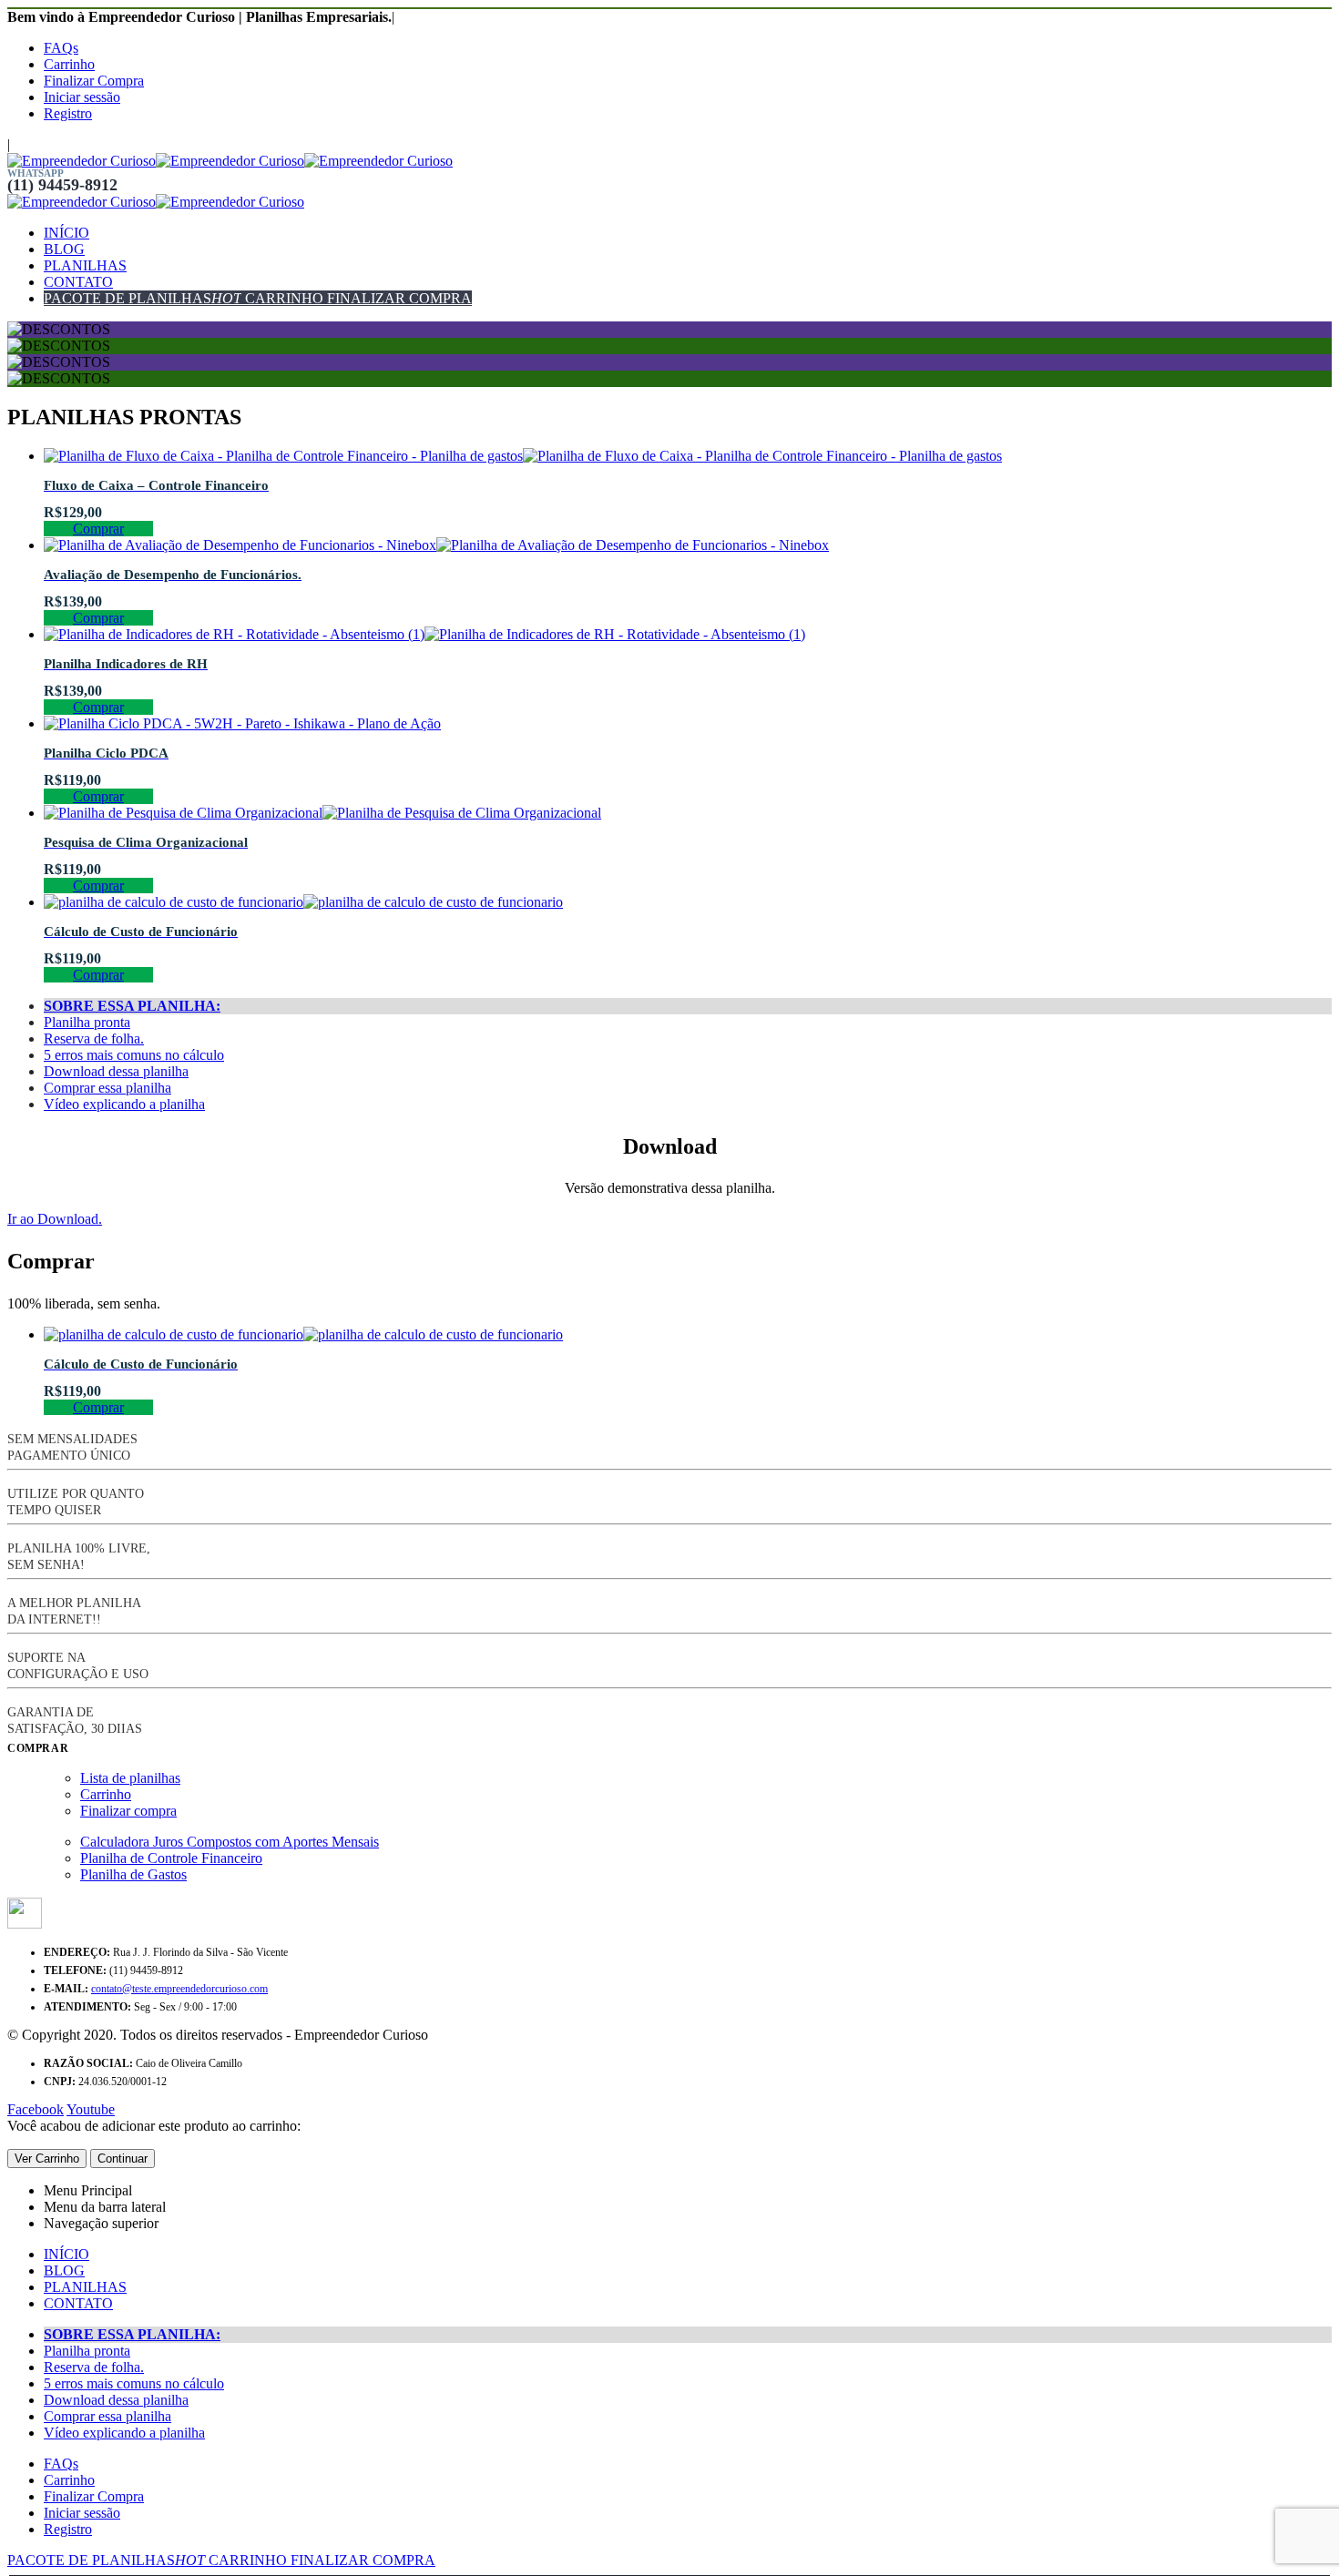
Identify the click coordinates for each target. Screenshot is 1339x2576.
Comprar (98, 529)
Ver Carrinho (47, 2159)
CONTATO (78, 282)
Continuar (123, 2159)
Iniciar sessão (82, 97)
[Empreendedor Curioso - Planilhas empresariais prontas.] (230, 161)
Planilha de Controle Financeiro (171, 1858)
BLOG (64, 249)
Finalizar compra (128, 1811)
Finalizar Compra (94, 81)
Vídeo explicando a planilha (124, 1104)
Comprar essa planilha (107, 1088)
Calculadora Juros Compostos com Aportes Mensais (230, 1842)
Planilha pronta (87, 1022)
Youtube (91, 2109)
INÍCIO (66, 233)
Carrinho (69, 64)
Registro (68, 113)
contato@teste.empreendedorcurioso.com (179, 1989)
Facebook (36, 2109)
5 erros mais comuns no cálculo (134, 1055)
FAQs (61, 48)
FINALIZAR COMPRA (398, 298)
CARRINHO (282, 298)
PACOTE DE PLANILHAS (143, 298)
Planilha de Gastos (133, 1874)
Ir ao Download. (55, 1219)
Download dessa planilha (116, 1071)
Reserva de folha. (94, 1039)
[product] (688, 456)
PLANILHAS (85, 265)
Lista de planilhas (130, 1778)
